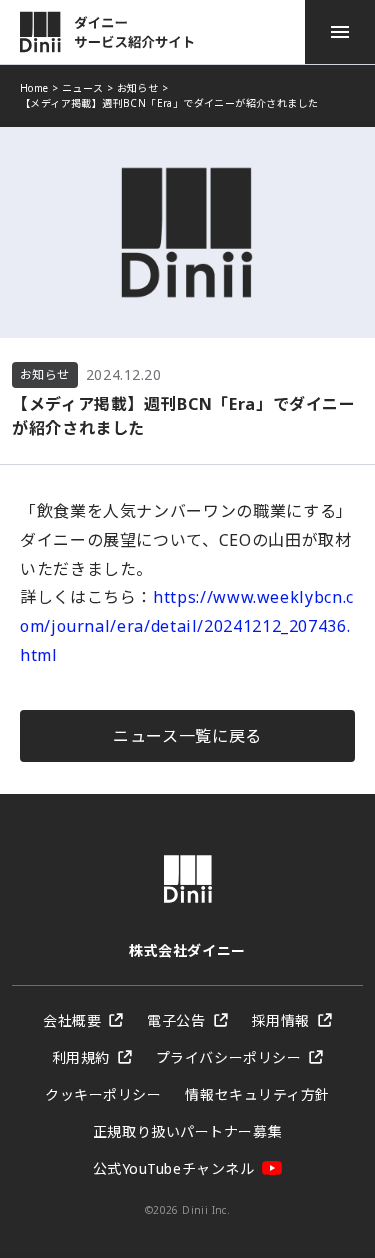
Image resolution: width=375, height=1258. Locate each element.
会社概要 (72, 1020)
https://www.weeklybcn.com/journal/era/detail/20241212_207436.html (187, 626)
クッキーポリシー (103, 1094)
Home (34, 88)
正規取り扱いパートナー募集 (187, 1131)
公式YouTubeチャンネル (174, 1168)
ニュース (83, 88)
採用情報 (281, 1020)
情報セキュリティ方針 (257, 1094)
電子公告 (176, 1020)
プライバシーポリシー (229, 1057)
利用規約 (81, 1057)
